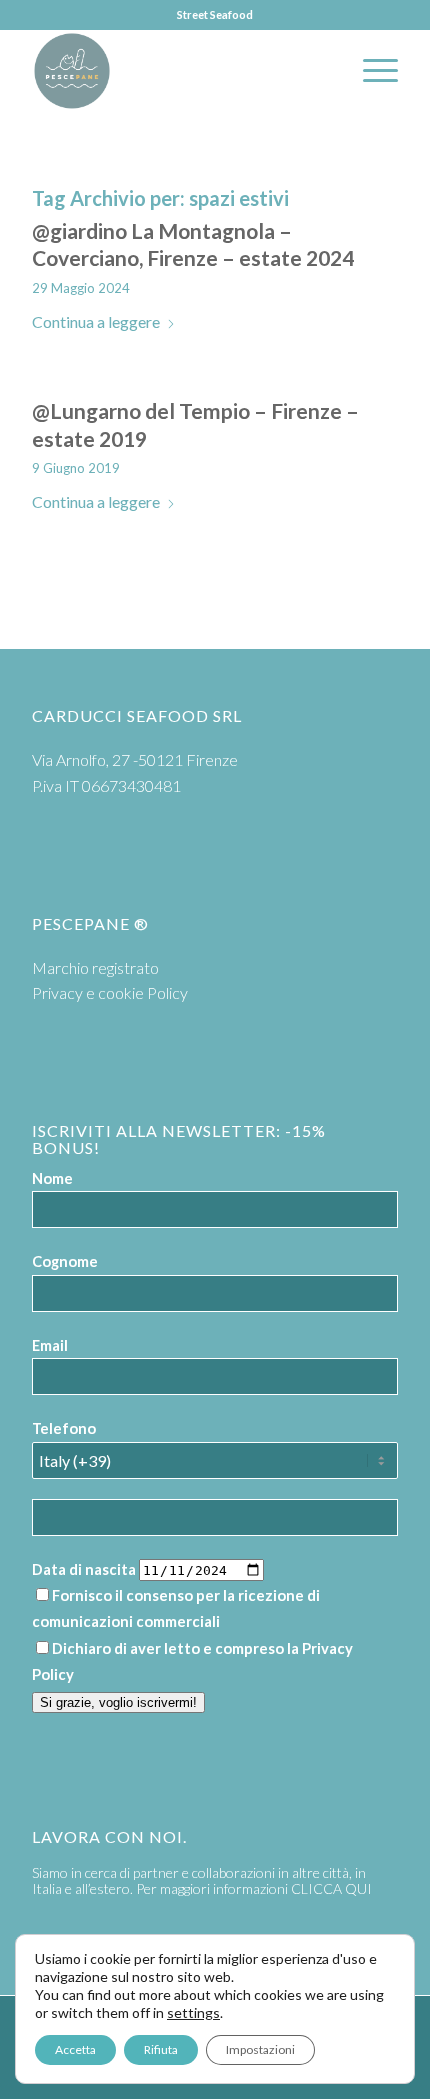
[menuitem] (370, 71)
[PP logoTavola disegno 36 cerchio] (178, 71)
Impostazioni (260, 2049)
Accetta (75, 2049)
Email (50, 1345)
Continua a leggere (96, 321)
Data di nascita (84, 1569)
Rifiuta (161, 2049)
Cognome (65, 1261)
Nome (52, 1178)
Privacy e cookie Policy (110, 992)
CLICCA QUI (331, 1888)
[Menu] (370, 71)
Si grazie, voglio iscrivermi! (118, 1702)
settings (193, 2012)
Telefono (64, 1428)
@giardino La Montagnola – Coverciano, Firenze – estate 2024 (193, 244)
